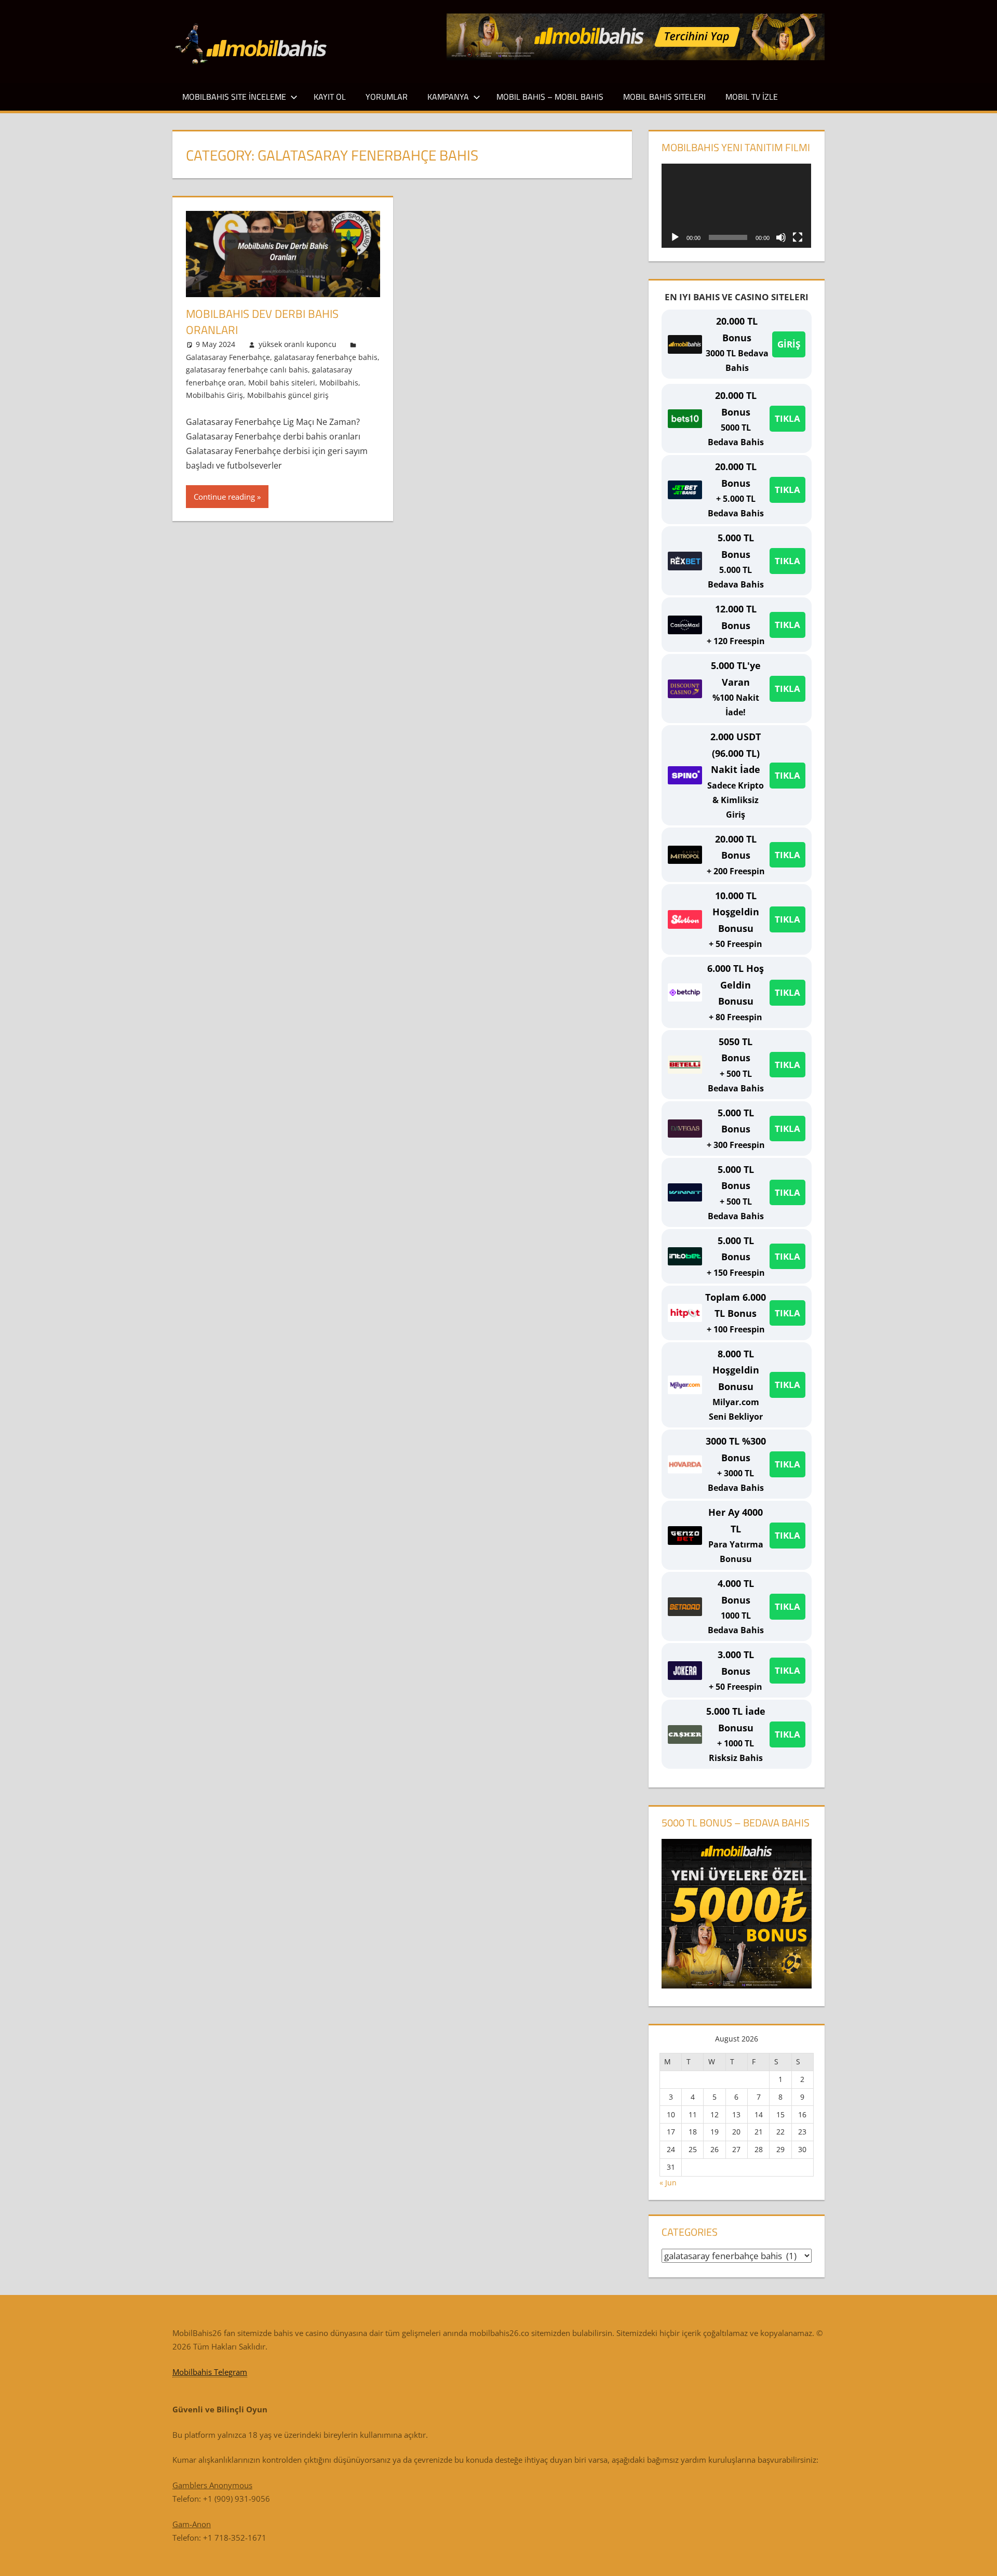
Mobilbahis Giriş (214, 395)
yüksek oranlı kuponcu (298, 344)
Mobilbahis (339, 383)
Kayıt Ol (330, 97)
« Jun (668, 2183)
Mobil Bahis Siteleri (664, 97)
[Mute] (781, 237)
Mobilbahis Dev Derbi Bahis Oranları (262, 322)
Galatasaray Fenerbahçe (228, 357)
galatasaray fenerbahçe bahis (326, 357)
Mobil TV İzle (752, 97)
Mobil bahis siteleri (282, 383)
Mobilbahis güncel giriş (288, 395)
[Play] (675, 237)
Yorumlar (387, 97)
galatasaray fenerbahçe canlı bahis (247, 370)
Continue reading (224, 497)
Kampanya (448, 97)
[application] (736, 206)
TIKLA (787, 418)
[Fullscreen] (798, 237)
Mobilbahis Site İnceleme (234, 97)
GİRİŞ (789, 344)
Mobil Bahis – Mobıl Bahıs (550, 97)
